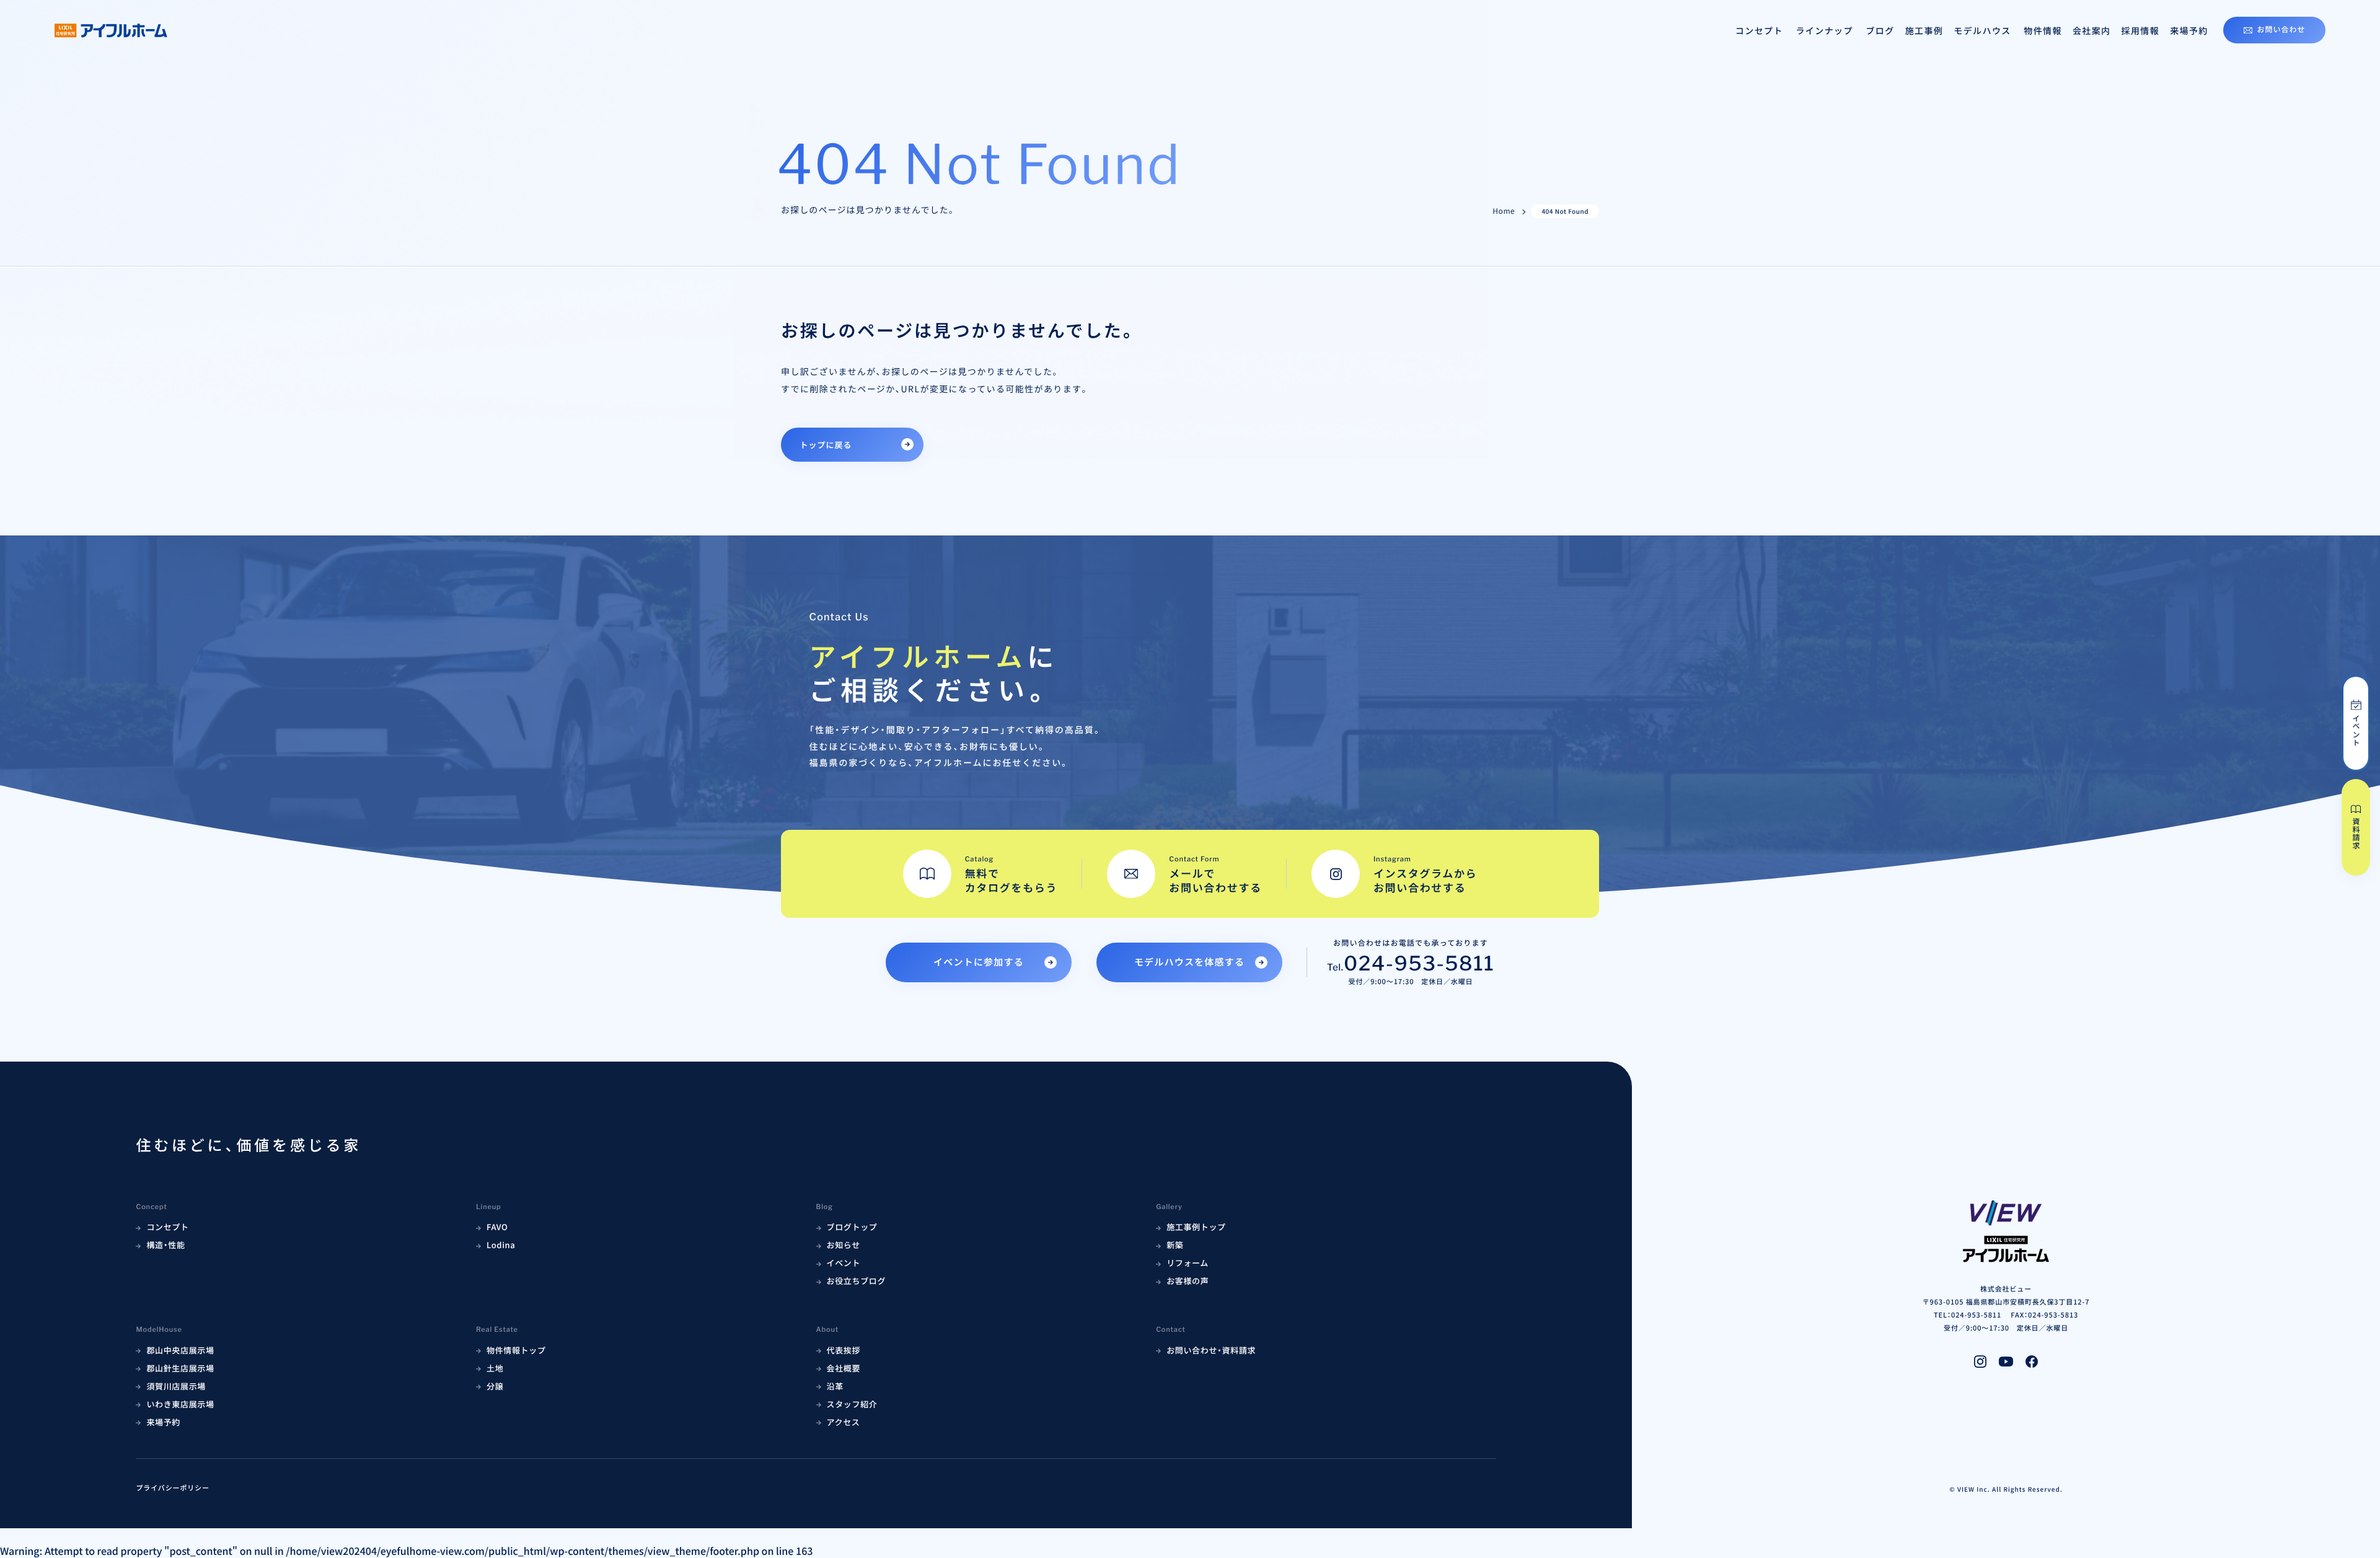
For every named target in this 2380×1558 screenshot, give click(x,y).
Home (1504, 211)
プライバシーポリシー (173, 1488)
